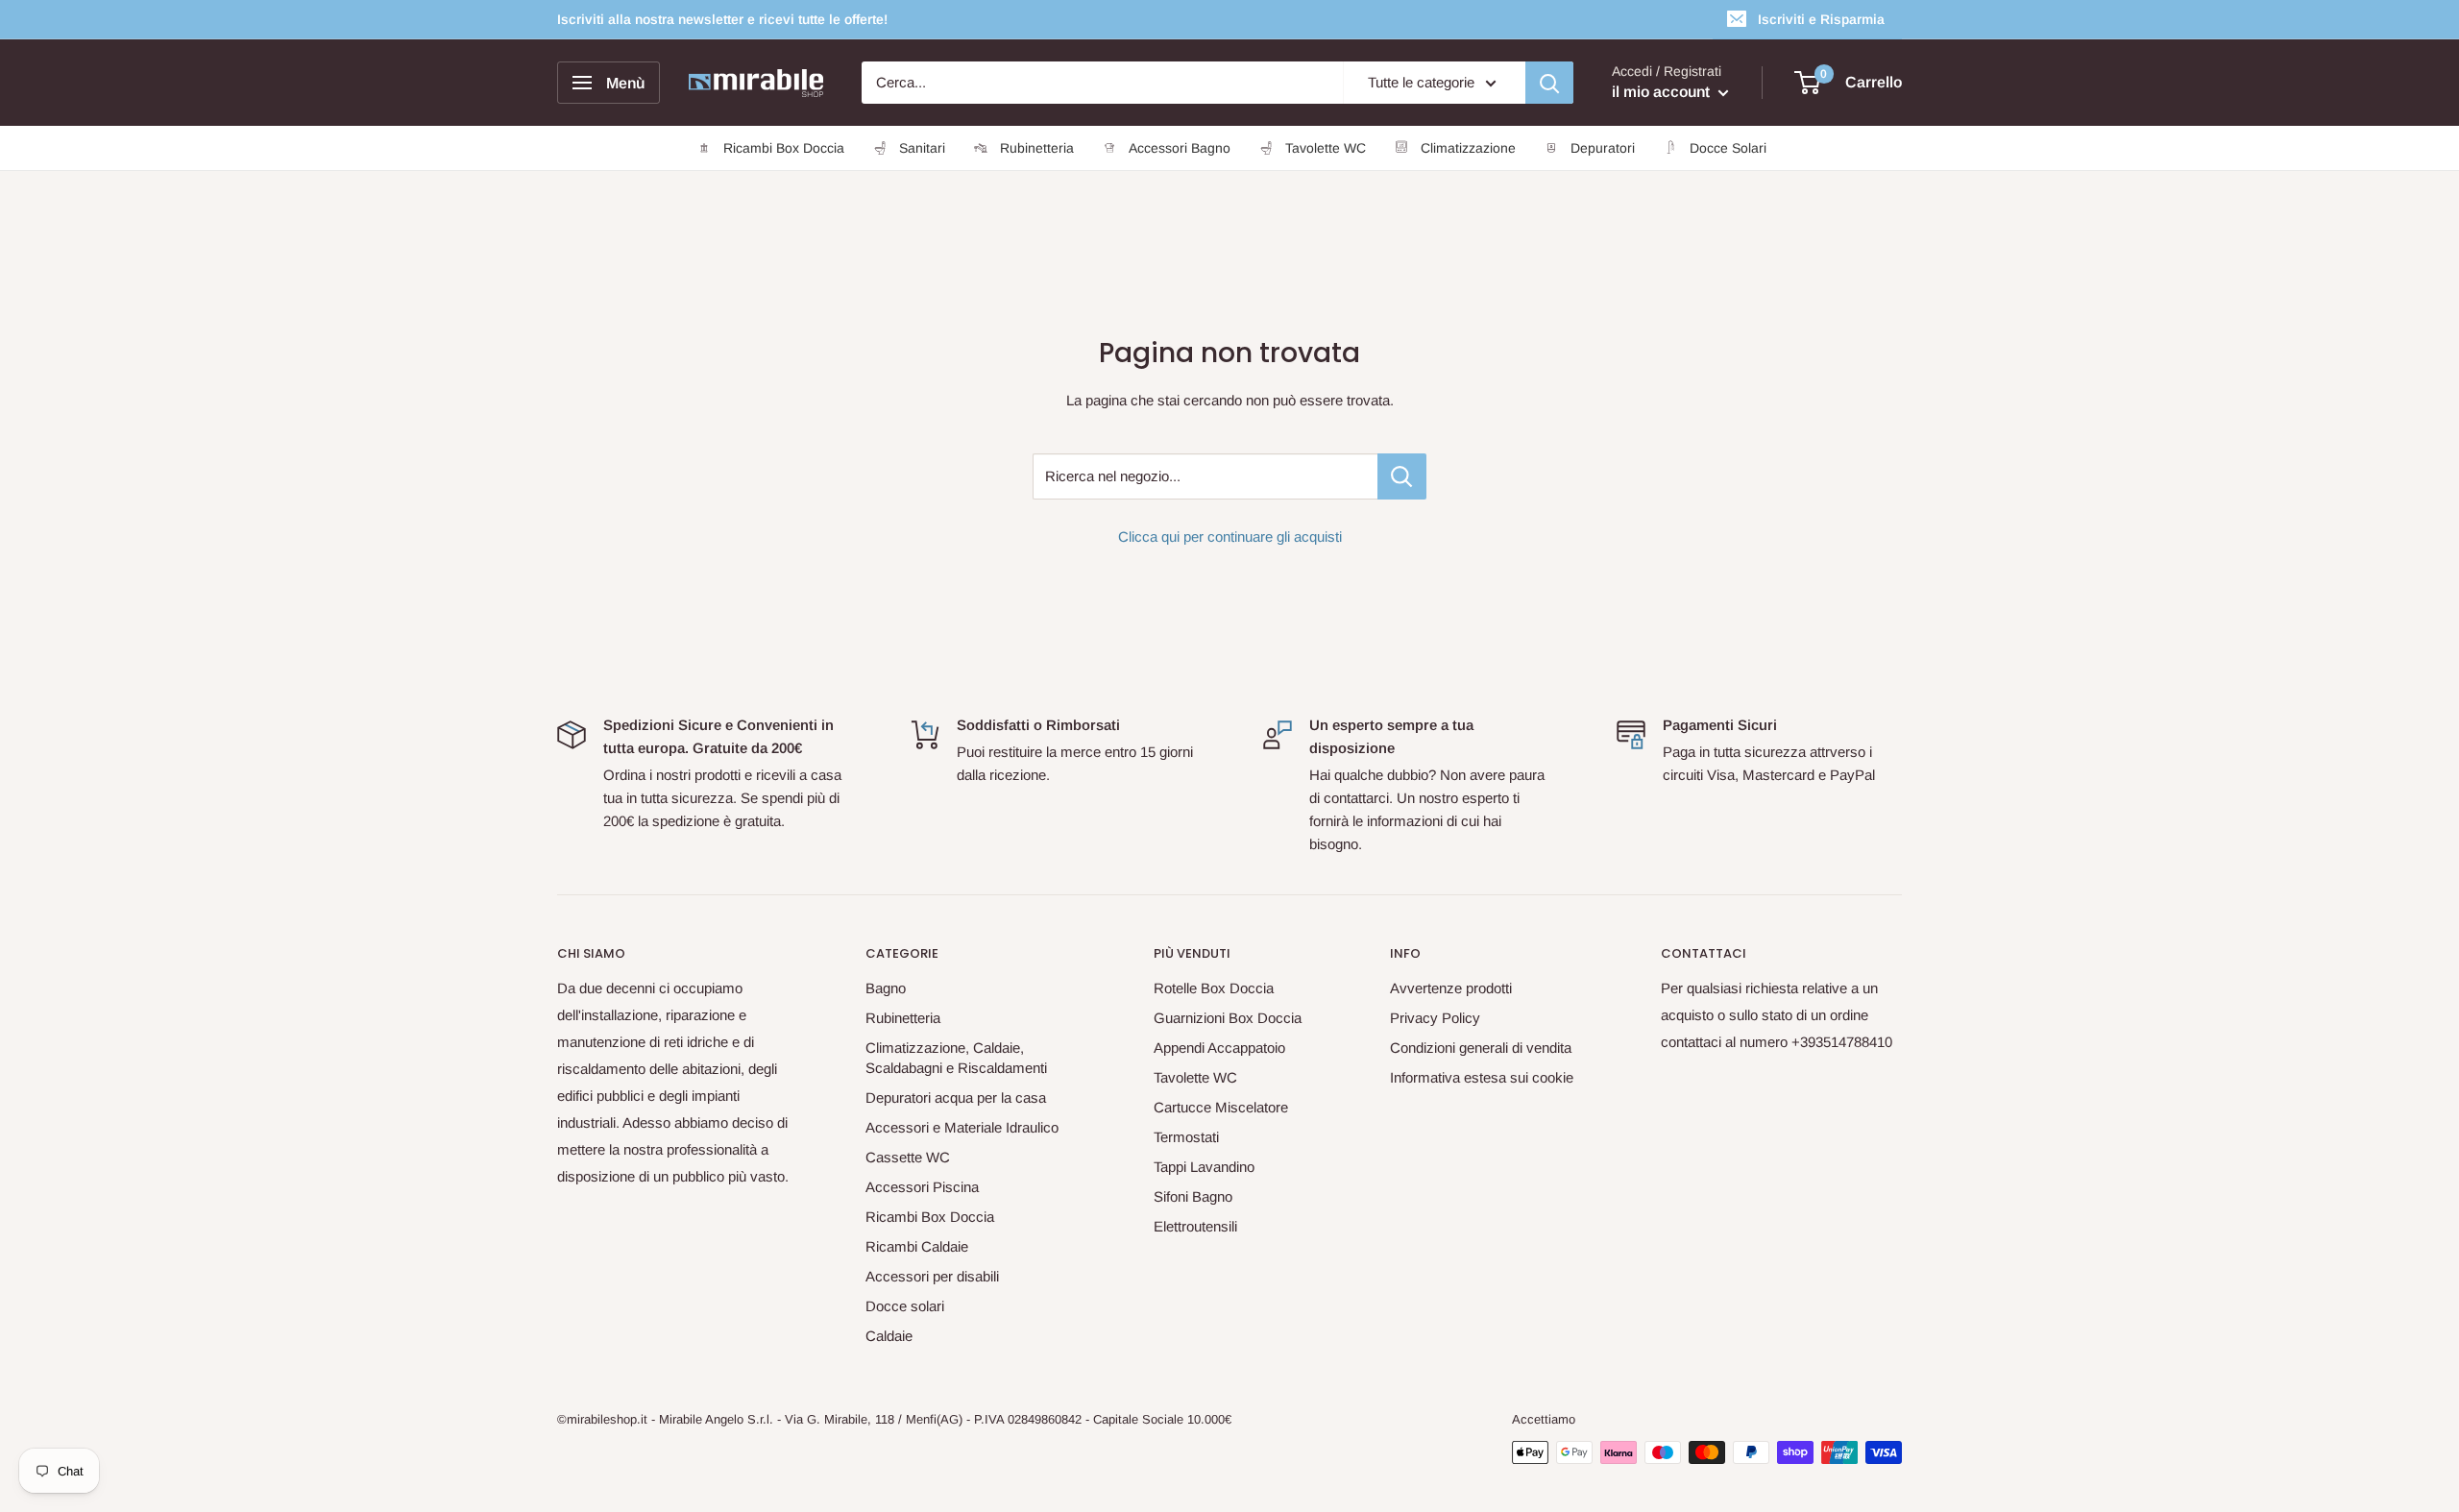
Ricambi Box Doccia (930, 1217)
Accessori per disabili (932, 1276)
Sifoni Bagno (1193, 1196)
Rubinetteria (903, 1018)
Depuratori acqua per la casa (956, 1097)
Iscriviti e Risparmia (1821, 19)
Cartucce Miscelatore (1221, 1107)
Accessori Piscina (922, 1187)
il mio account (1663, 92)
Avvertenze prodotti (1451, 988)
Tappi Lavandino (1204, 1167)
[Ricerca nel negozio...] (1402, 476)
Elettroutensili (1195, 1226)
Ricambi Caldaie (917, 1246)
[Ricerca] (1549, 83)
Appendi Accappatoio (1219, 1048)
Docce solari (905, 1306)
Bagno (886, 988)
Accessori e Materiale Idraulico (962, 1127)
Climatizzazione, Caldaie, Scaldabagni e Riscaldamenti (956, 1058)
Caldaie (889, 1336)
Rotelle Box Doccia (1214, 988)
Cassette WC (908, 1157)
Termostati (1186, 1137)
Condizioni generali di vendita (1481, 1048)
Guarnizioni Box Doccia (1228, 1018)
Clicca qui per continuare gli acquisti (1230, 537)
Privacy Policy (1435, 1018)
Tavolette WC (1195, 1077)
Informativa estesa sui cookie (1482, 1077)
